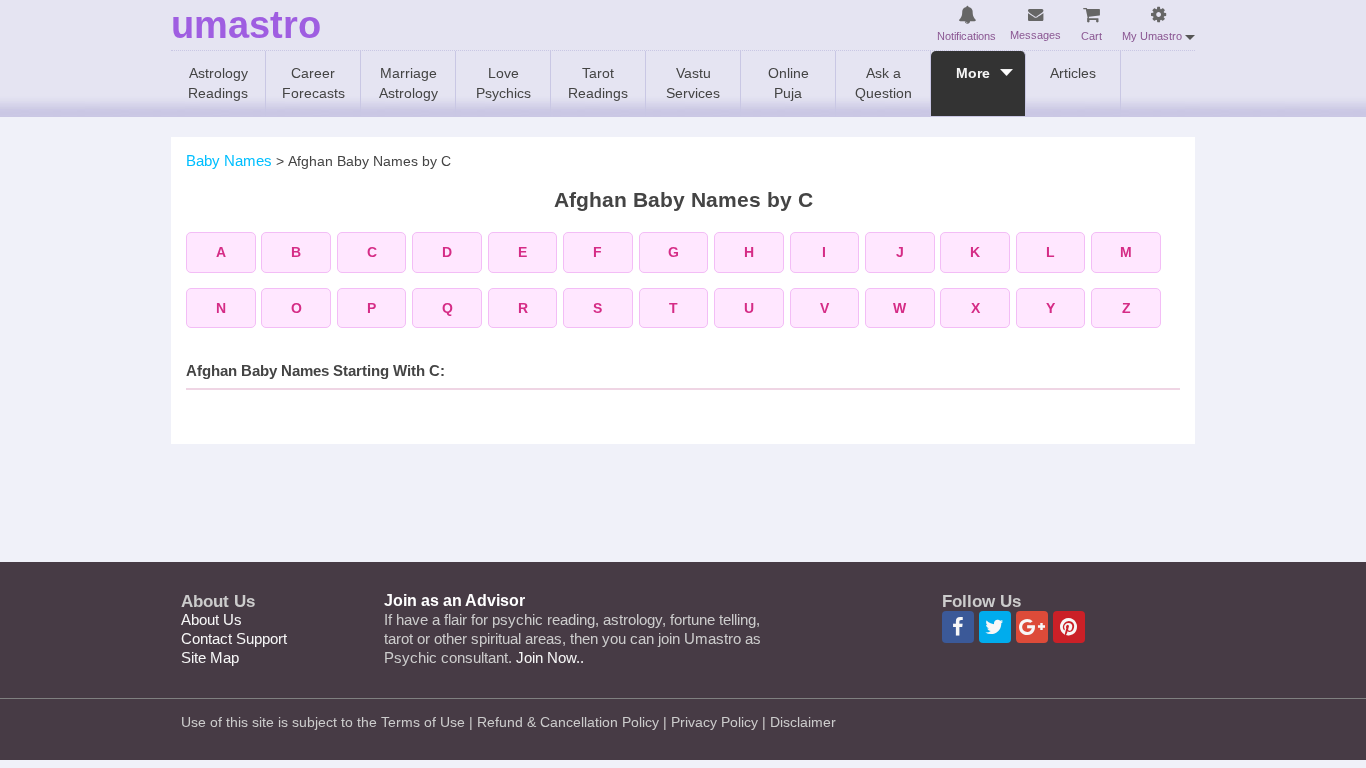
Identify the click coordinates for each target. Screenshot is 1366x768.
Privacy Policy (714, 722)
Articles (1073, 73)
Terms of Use (423, 722)
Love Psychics (503, 83)
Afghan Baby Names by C (369, 161)
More (973, 73)
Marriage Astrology (408, 83)
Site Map (210, 657)
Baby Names (229, 160)
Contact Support (234, 638)
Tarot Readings (598, 83)
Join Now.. (550, 657)
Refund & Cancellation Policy (568, 722)
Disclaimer (803, 722)
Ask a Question (883, 83)
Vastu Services (693, 83)
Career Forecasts (313, 83)
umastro (246, 25)
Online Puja (788, 83)
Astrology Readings (218, 83)
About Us (211, 619)
